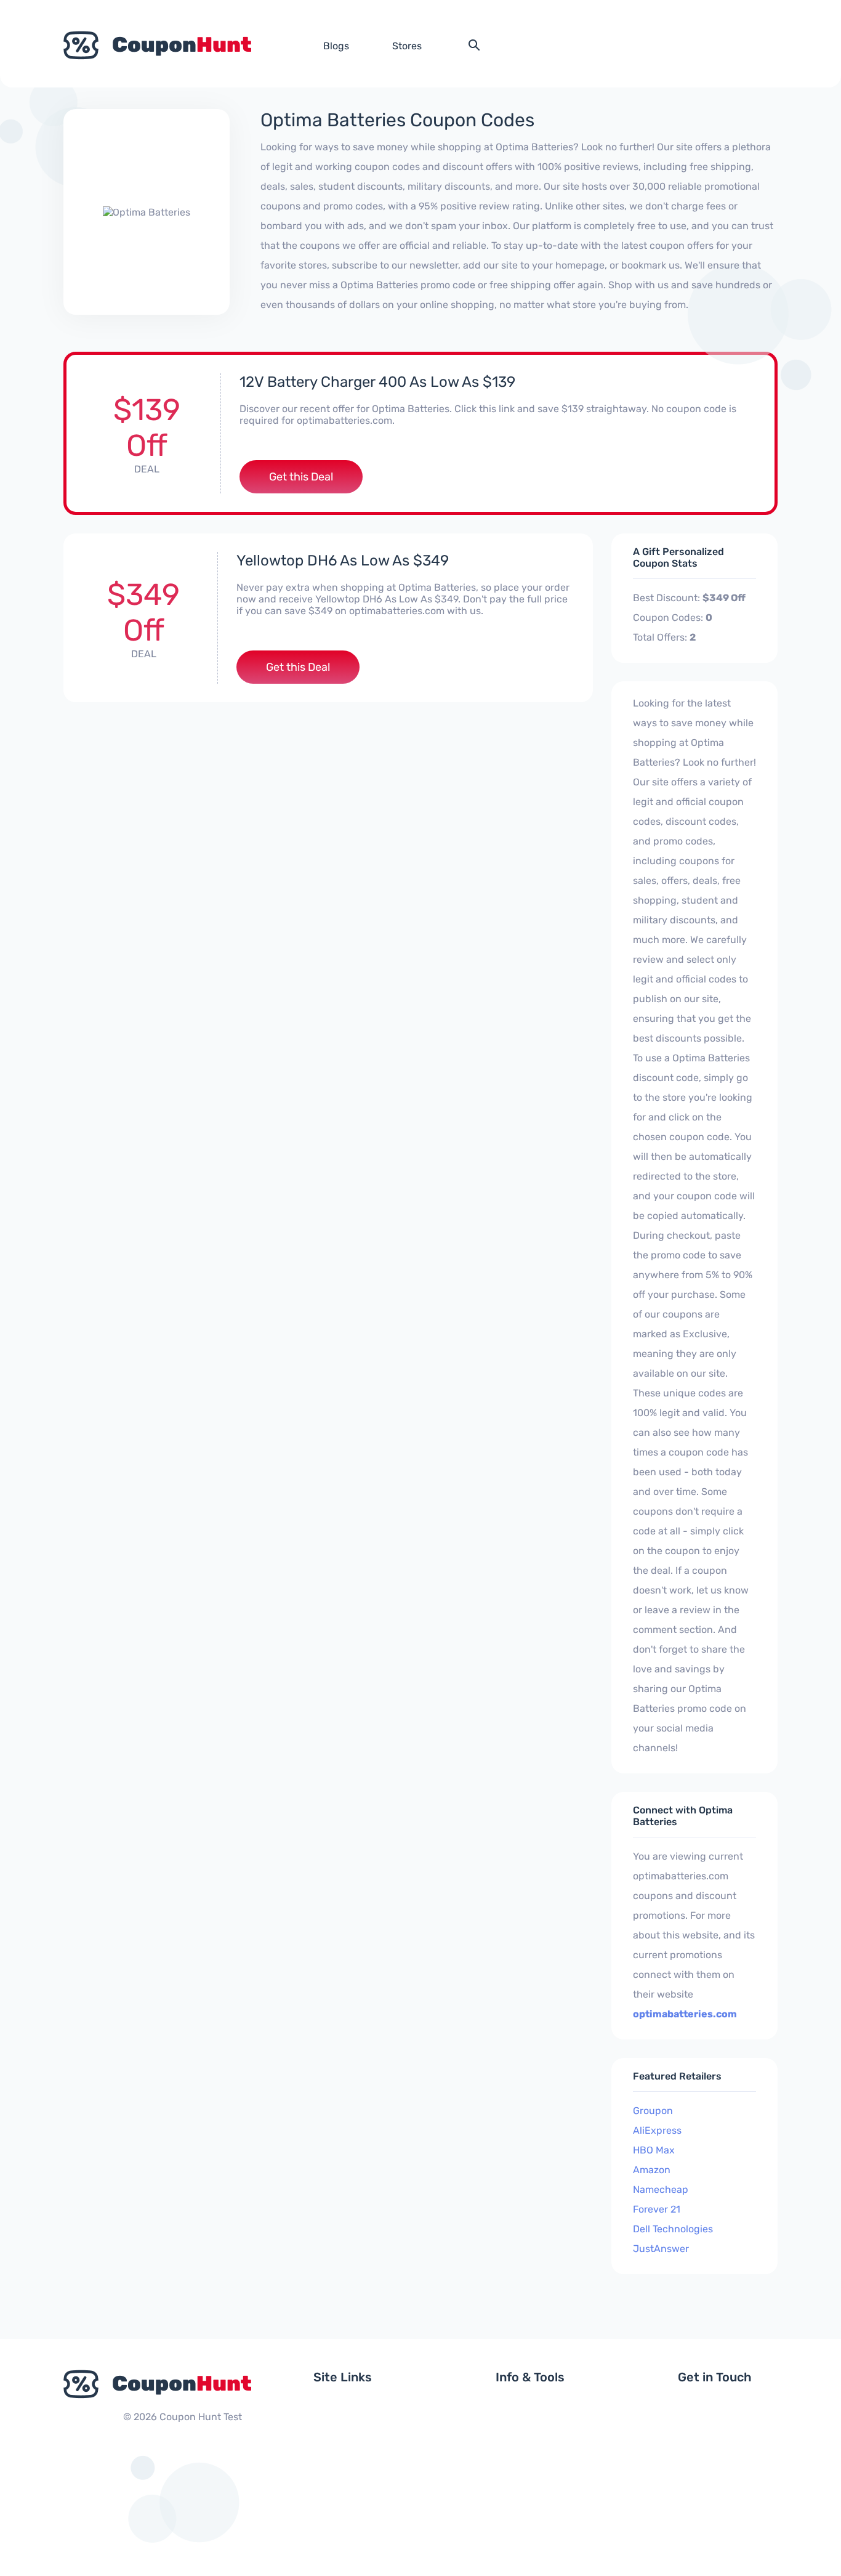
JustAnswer (661, 2249)
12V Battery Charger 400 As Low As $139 (377, 382)
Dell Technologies (673, 2229)
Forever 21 (657, 2209)
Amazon (652, 2170)
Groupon (653, 2111)
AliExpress (657, 2130)
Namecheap (661, 2189)
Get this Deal (301, 477)
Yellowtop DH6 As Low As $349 (343, 561)
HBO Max (654, 2150)
